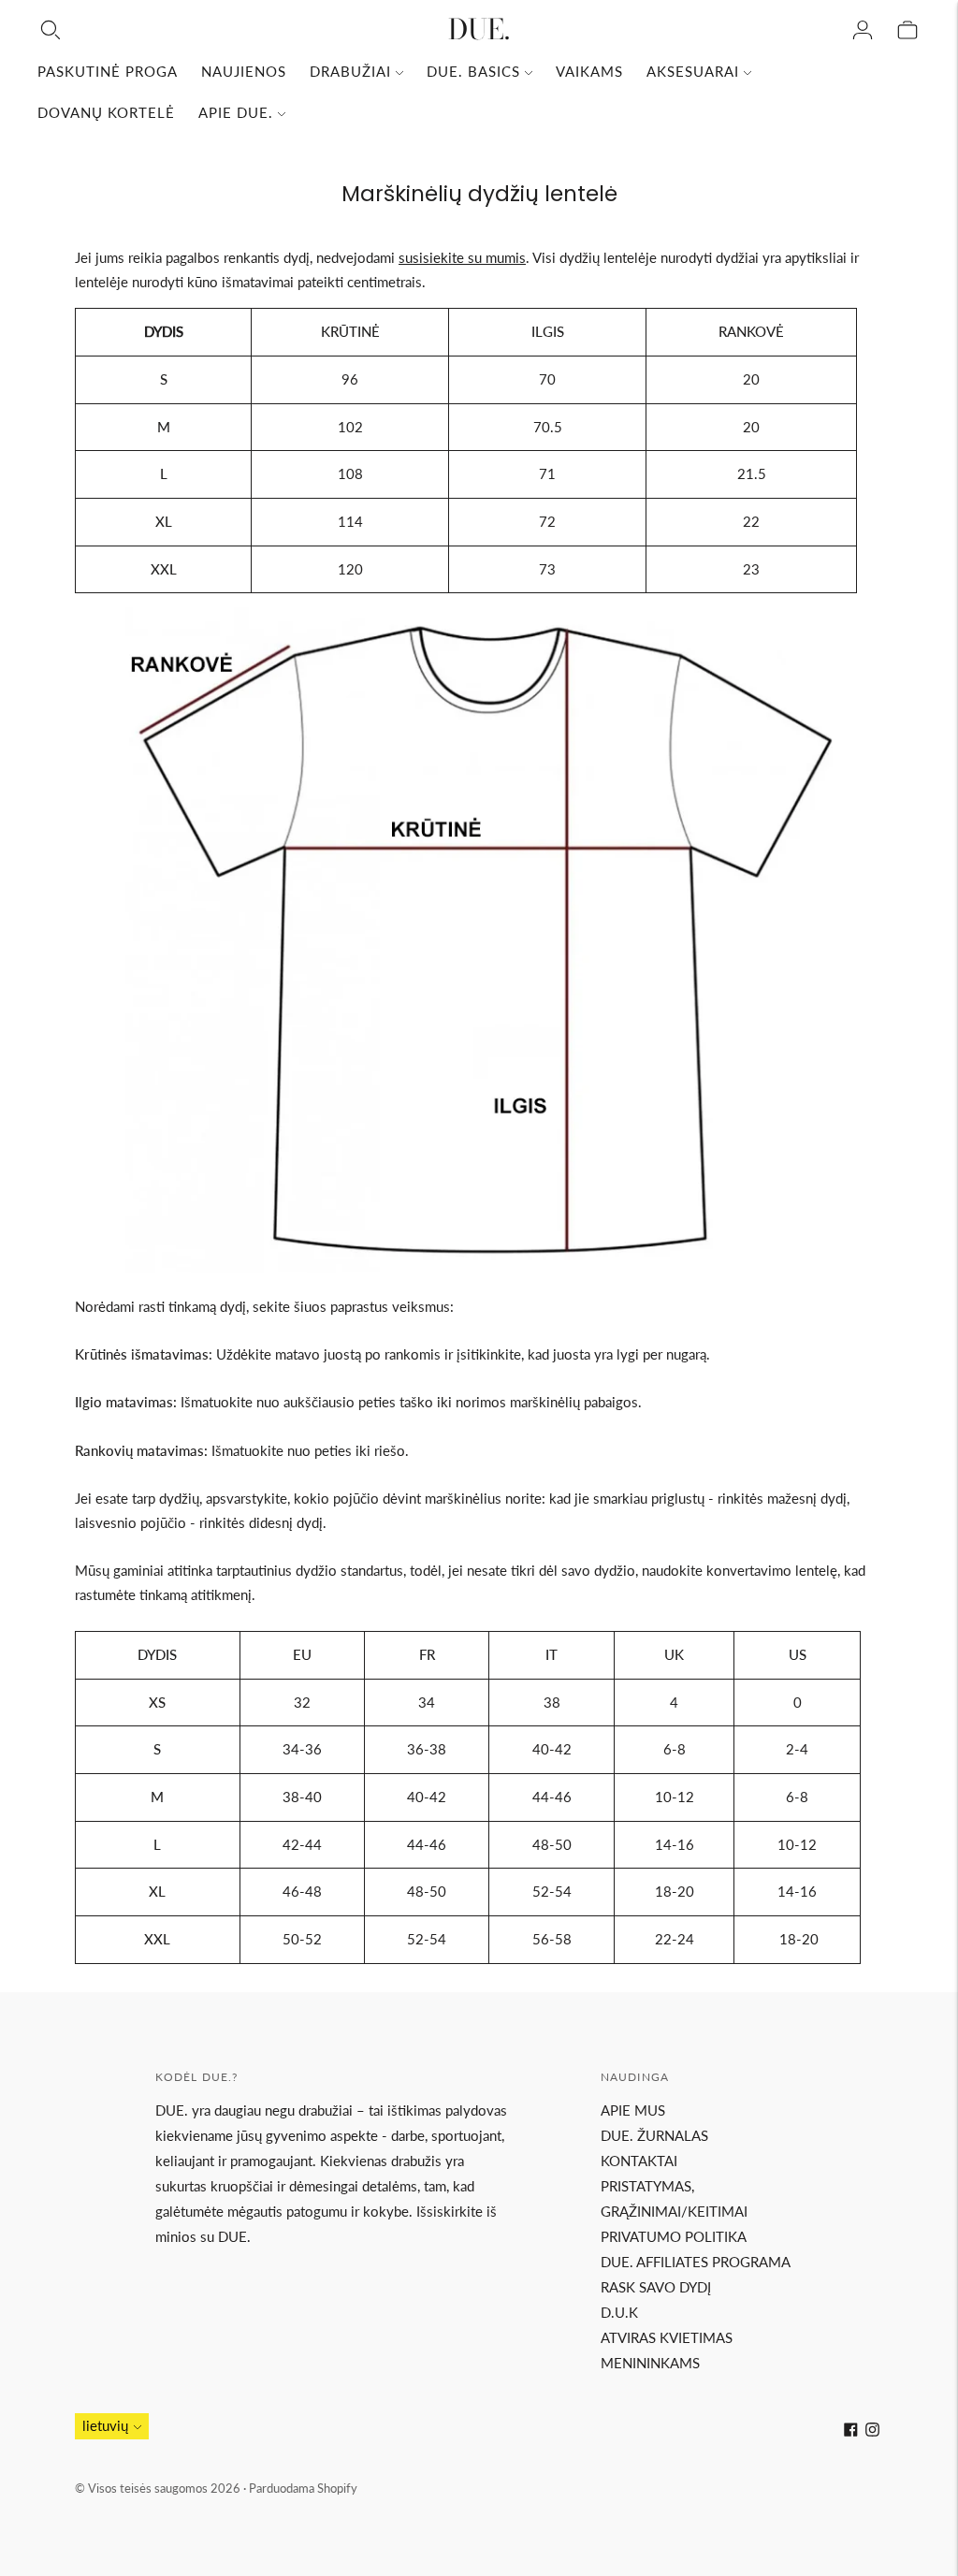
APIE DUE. (236, 112)
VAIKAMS (589, 71)
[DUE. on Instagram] (872, 2431)
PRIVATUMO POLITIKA (674, 2236)
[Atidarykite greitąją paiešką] (51, 30)
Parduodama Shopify (303, 2488)
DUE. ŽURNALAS (654, 2135)
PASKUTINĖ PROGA (108, 71)
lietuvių (105, 2425)
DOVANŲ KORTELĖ (106, 112)
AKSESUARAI (693, 71)
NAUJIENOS (244, 71)
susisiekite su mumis (462, 257)
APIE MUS (633, 2110)
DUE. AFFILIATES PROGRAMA (696, 2262)
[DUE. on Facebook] (851, 2431)
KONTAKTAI (639, 2161)
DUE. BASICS (473, 71)
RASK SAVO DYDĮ (656, 2287)
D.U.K (619, 2312)
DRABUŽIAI (350, 71)
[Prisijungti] (863, 30)
